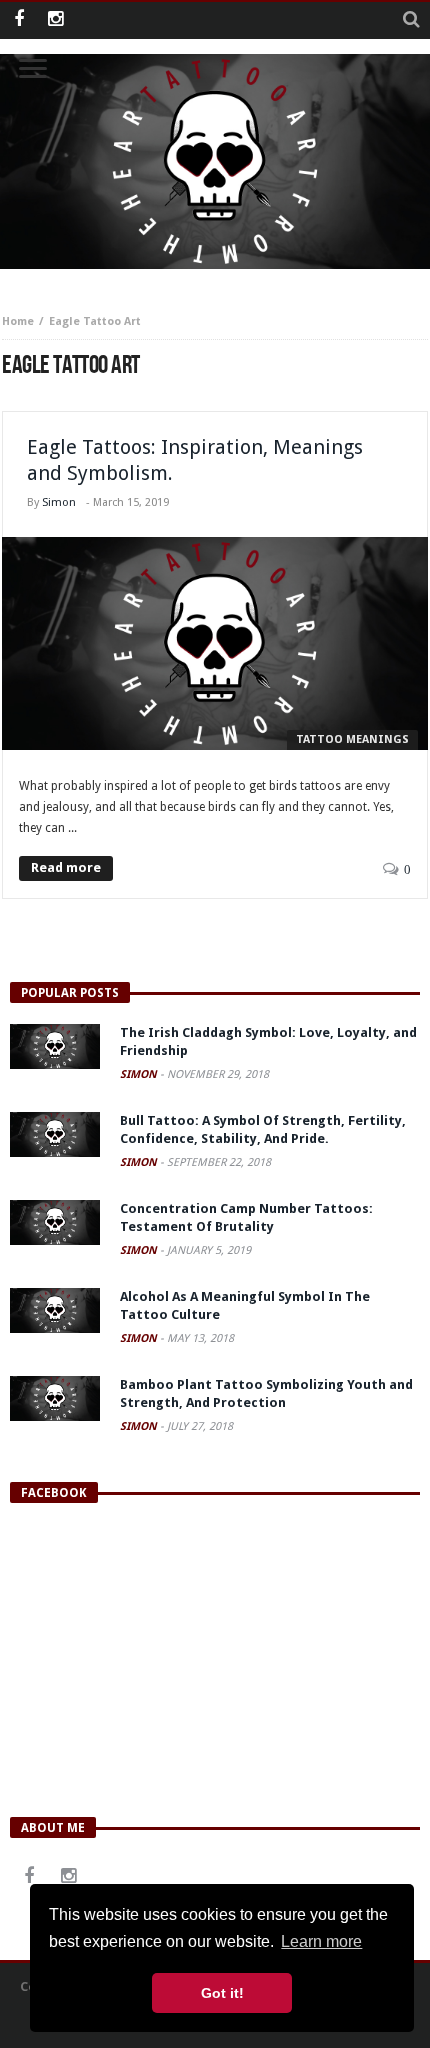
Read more (66, 867)
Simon (59, 502)
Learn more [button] (321, 1941)
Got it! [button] (222, 1993)
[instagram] (55, 20)
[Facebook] (18, 20)
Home (18, 321)
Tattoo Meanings (352, 739)
